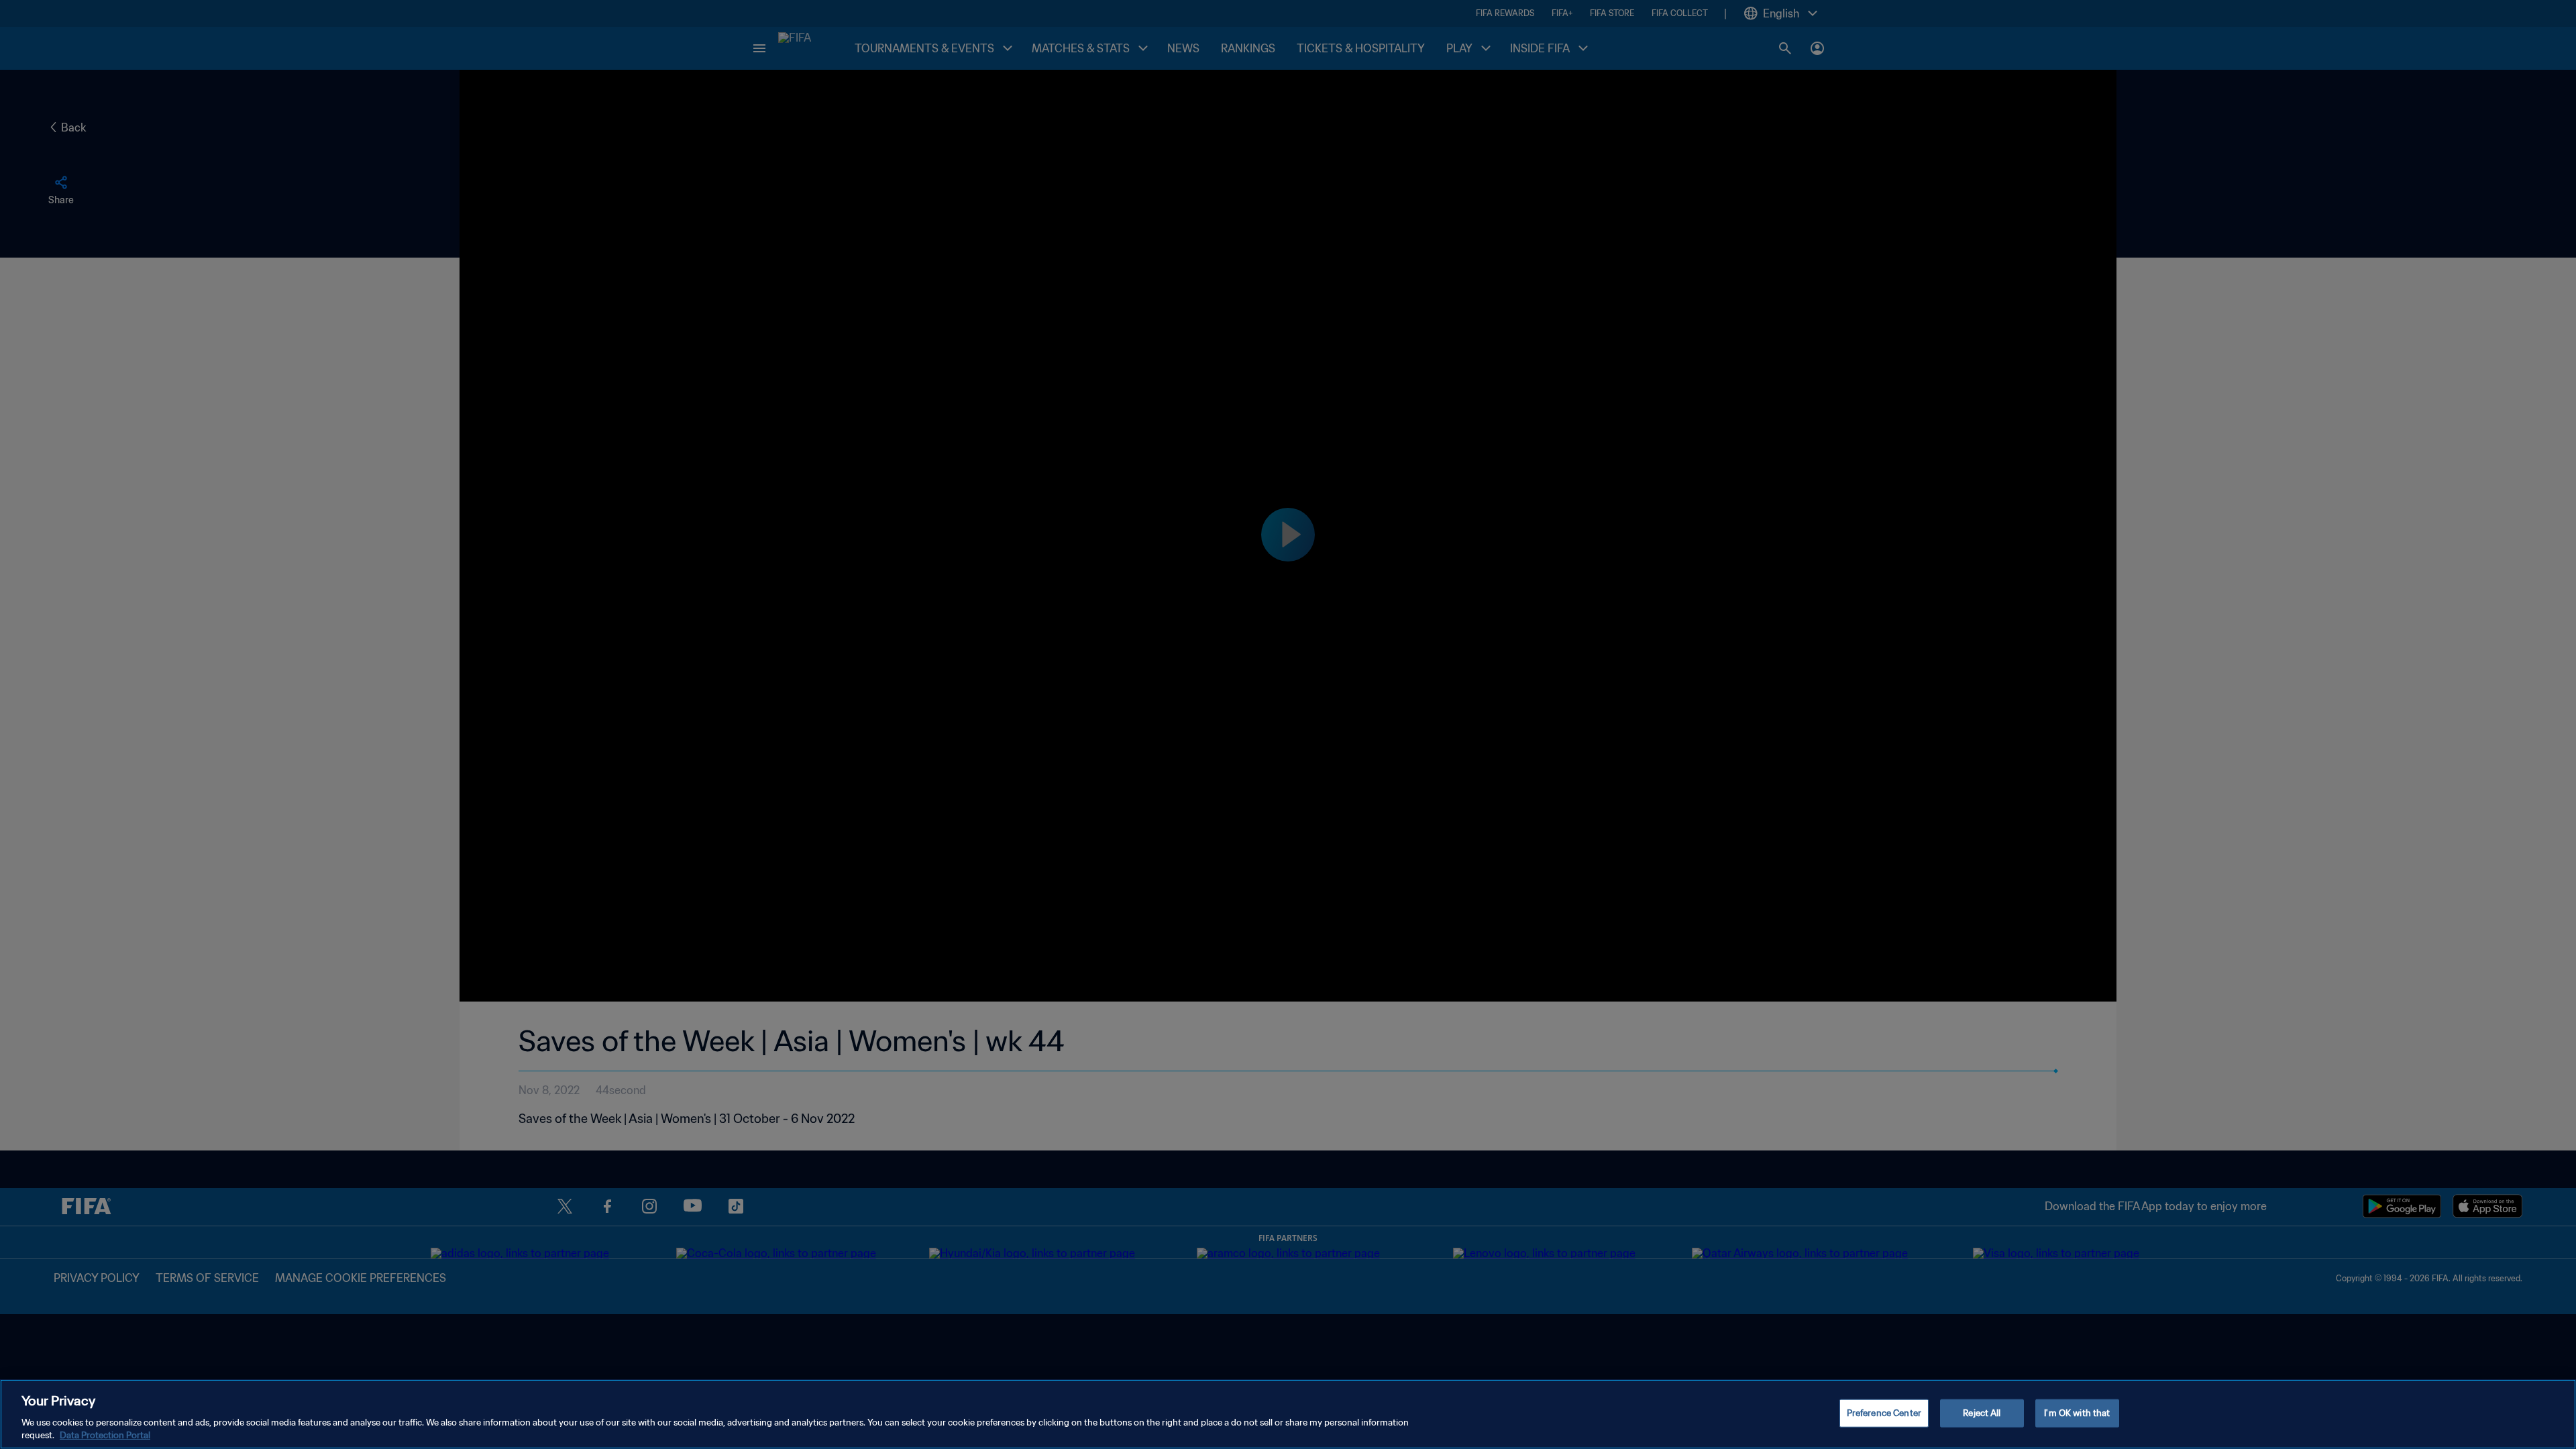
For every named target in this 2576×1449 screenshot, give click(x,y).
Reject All (1982, 1413)
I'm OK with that (2077, 1413)
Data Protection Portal (105, 1435)
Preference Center (1884, 1413)
